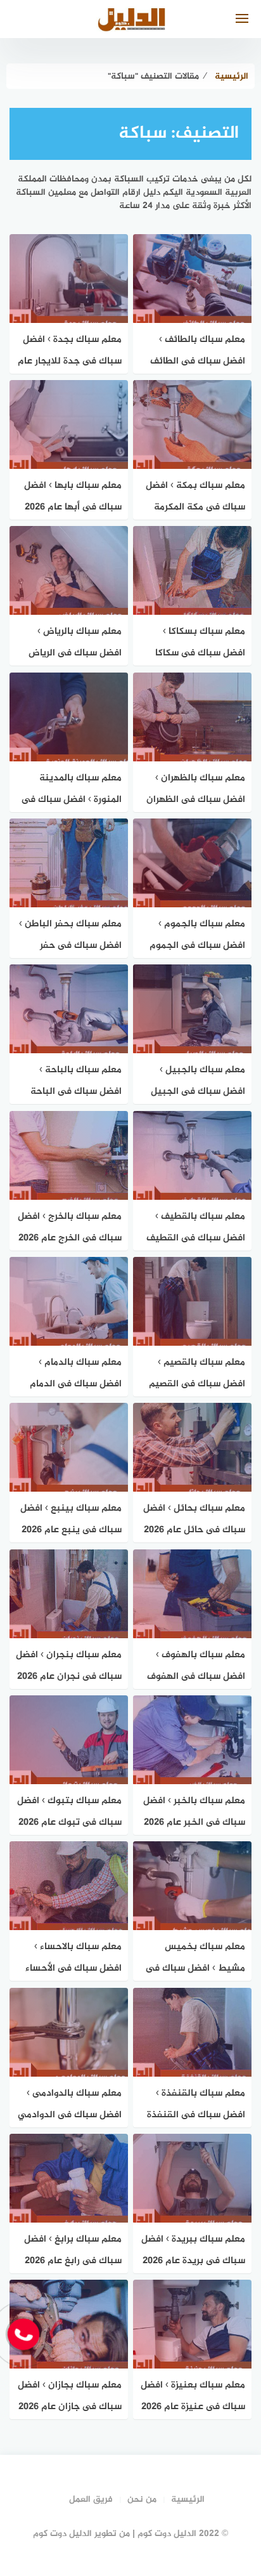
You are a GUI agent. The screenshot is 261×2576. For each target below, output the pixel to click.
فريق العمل (91, 2500)
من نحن (142, 2500)
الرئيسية (188, 2500)
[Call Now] (23, 2334)
